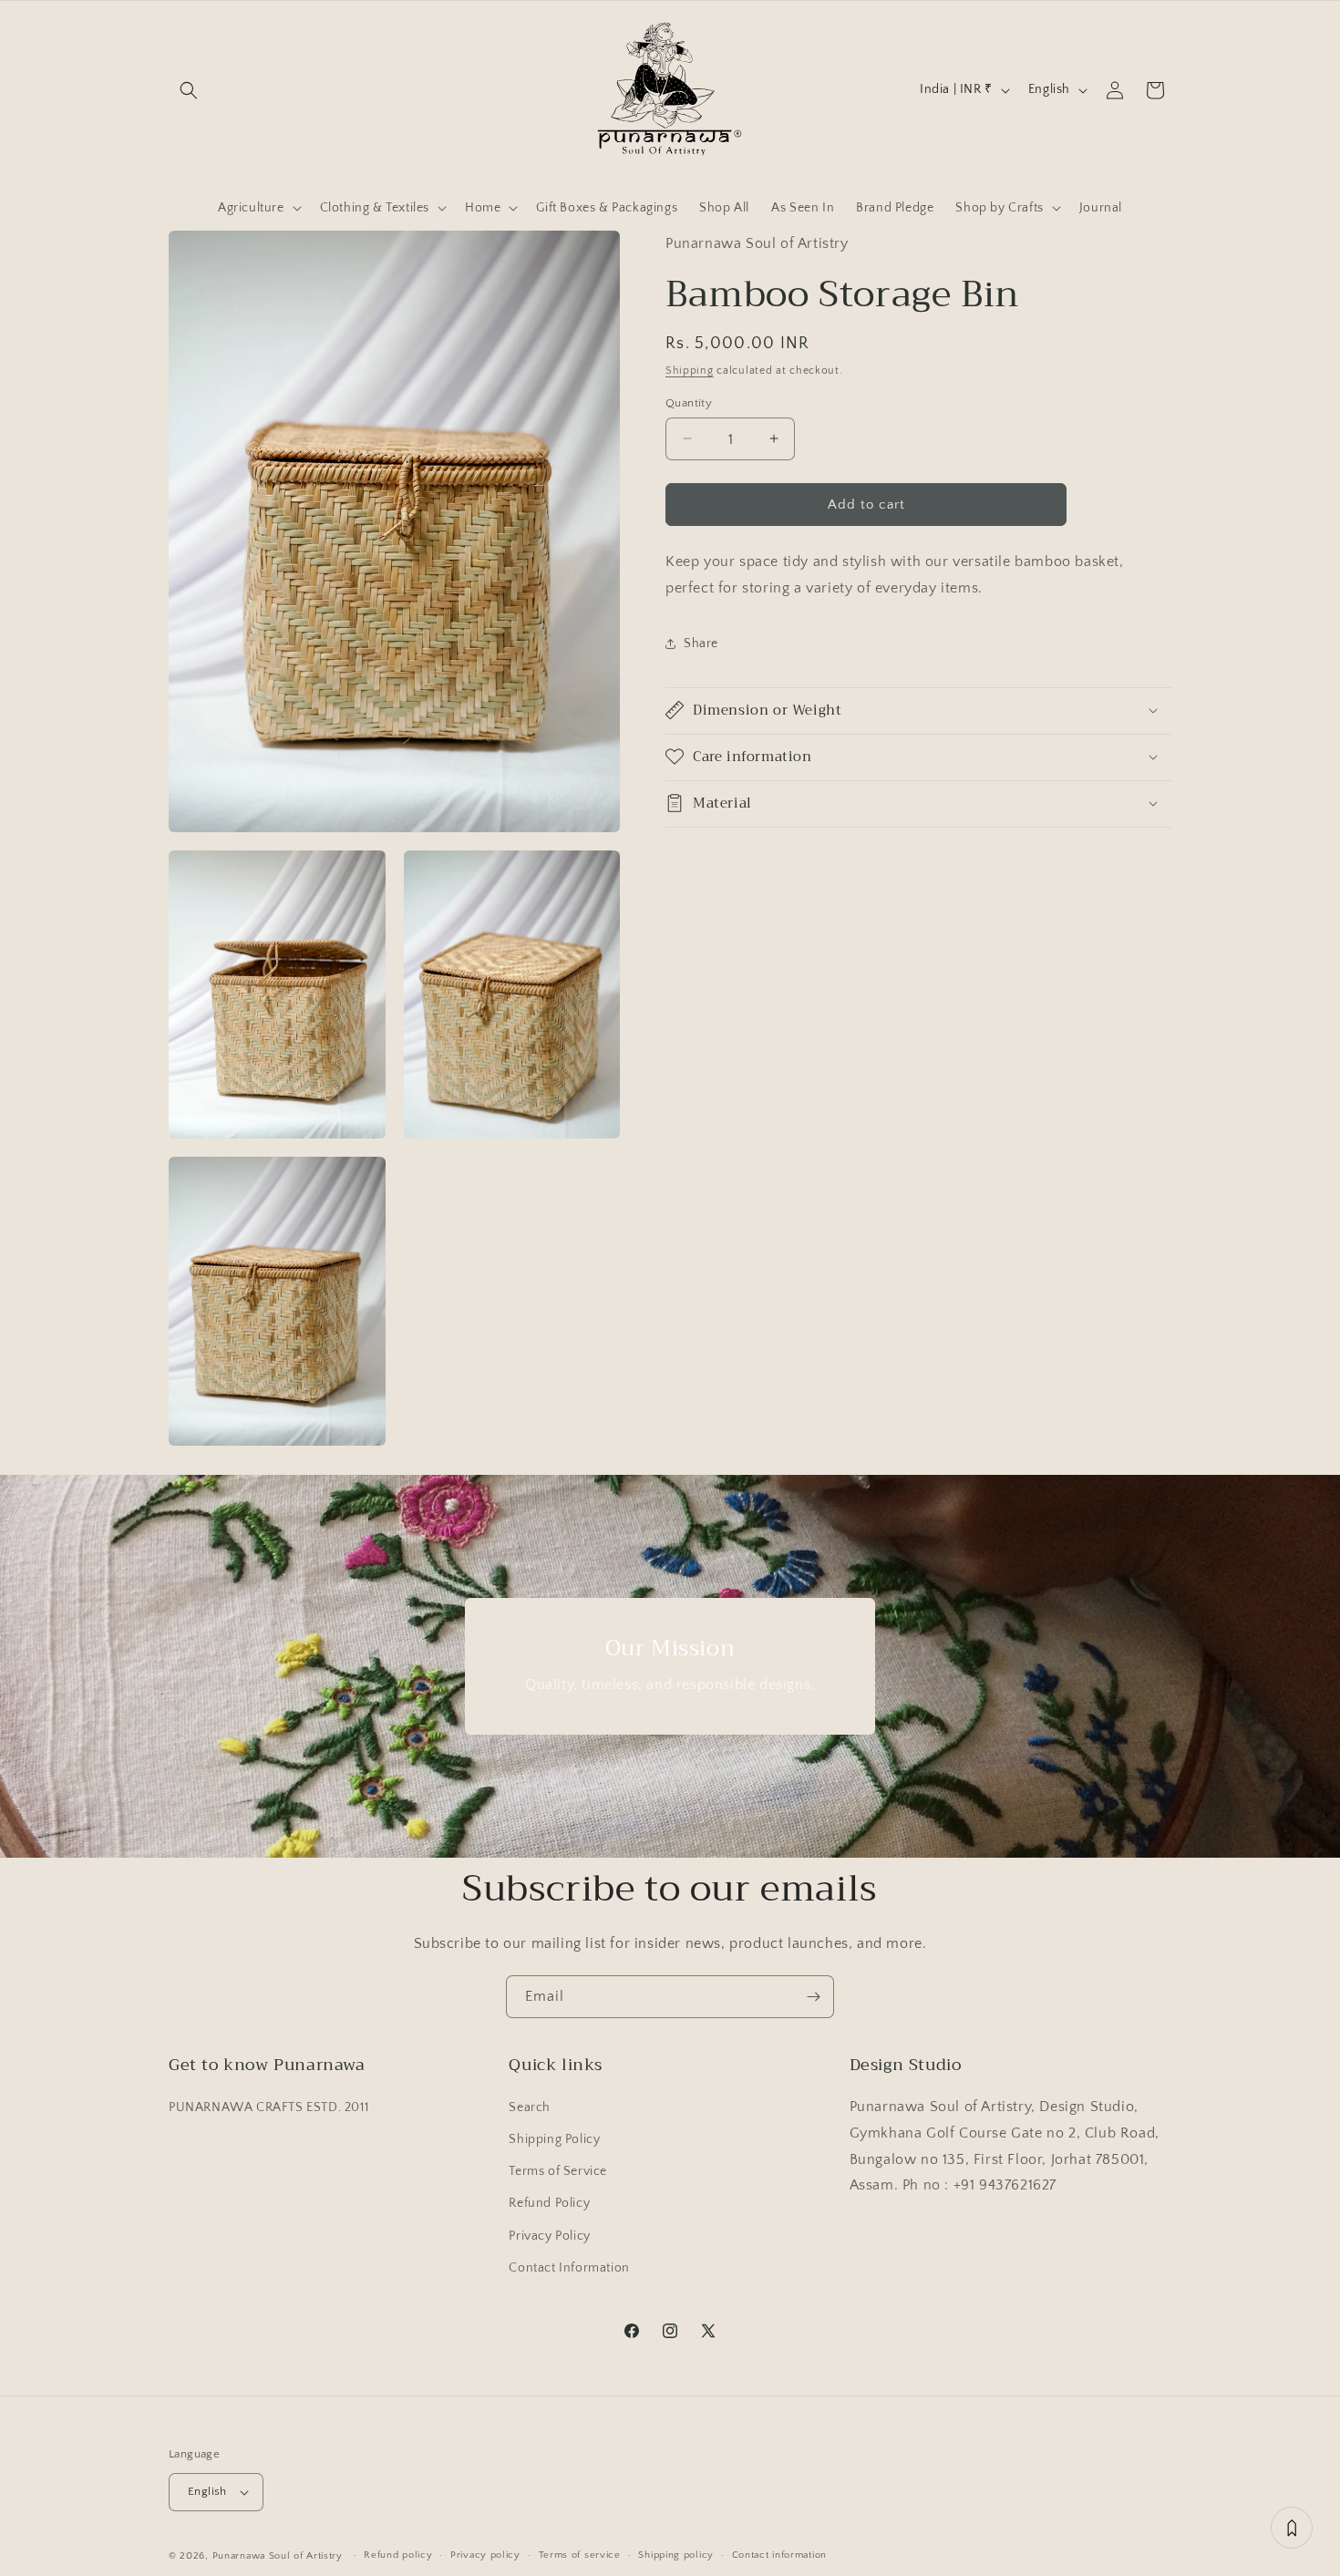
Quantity (689, 402)
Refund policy (398, 2555)
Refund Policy (549, 2204)
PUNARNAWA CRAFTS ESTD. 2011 (268, 2107)
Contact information (779, 2555)
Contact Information (569, 2268)
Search (530, 2107)
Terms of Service (558, 2171)
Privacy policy (485, 2555)
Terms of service (580, 2555)
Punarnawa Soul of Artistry (278, 2556)
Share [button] (701, 643)
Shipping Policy (554, 2139)
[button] (189, 90)
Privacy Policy (549, 2236)
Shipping (690, 370)
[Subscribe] (813, 1997)
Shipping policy (676, 2555)
